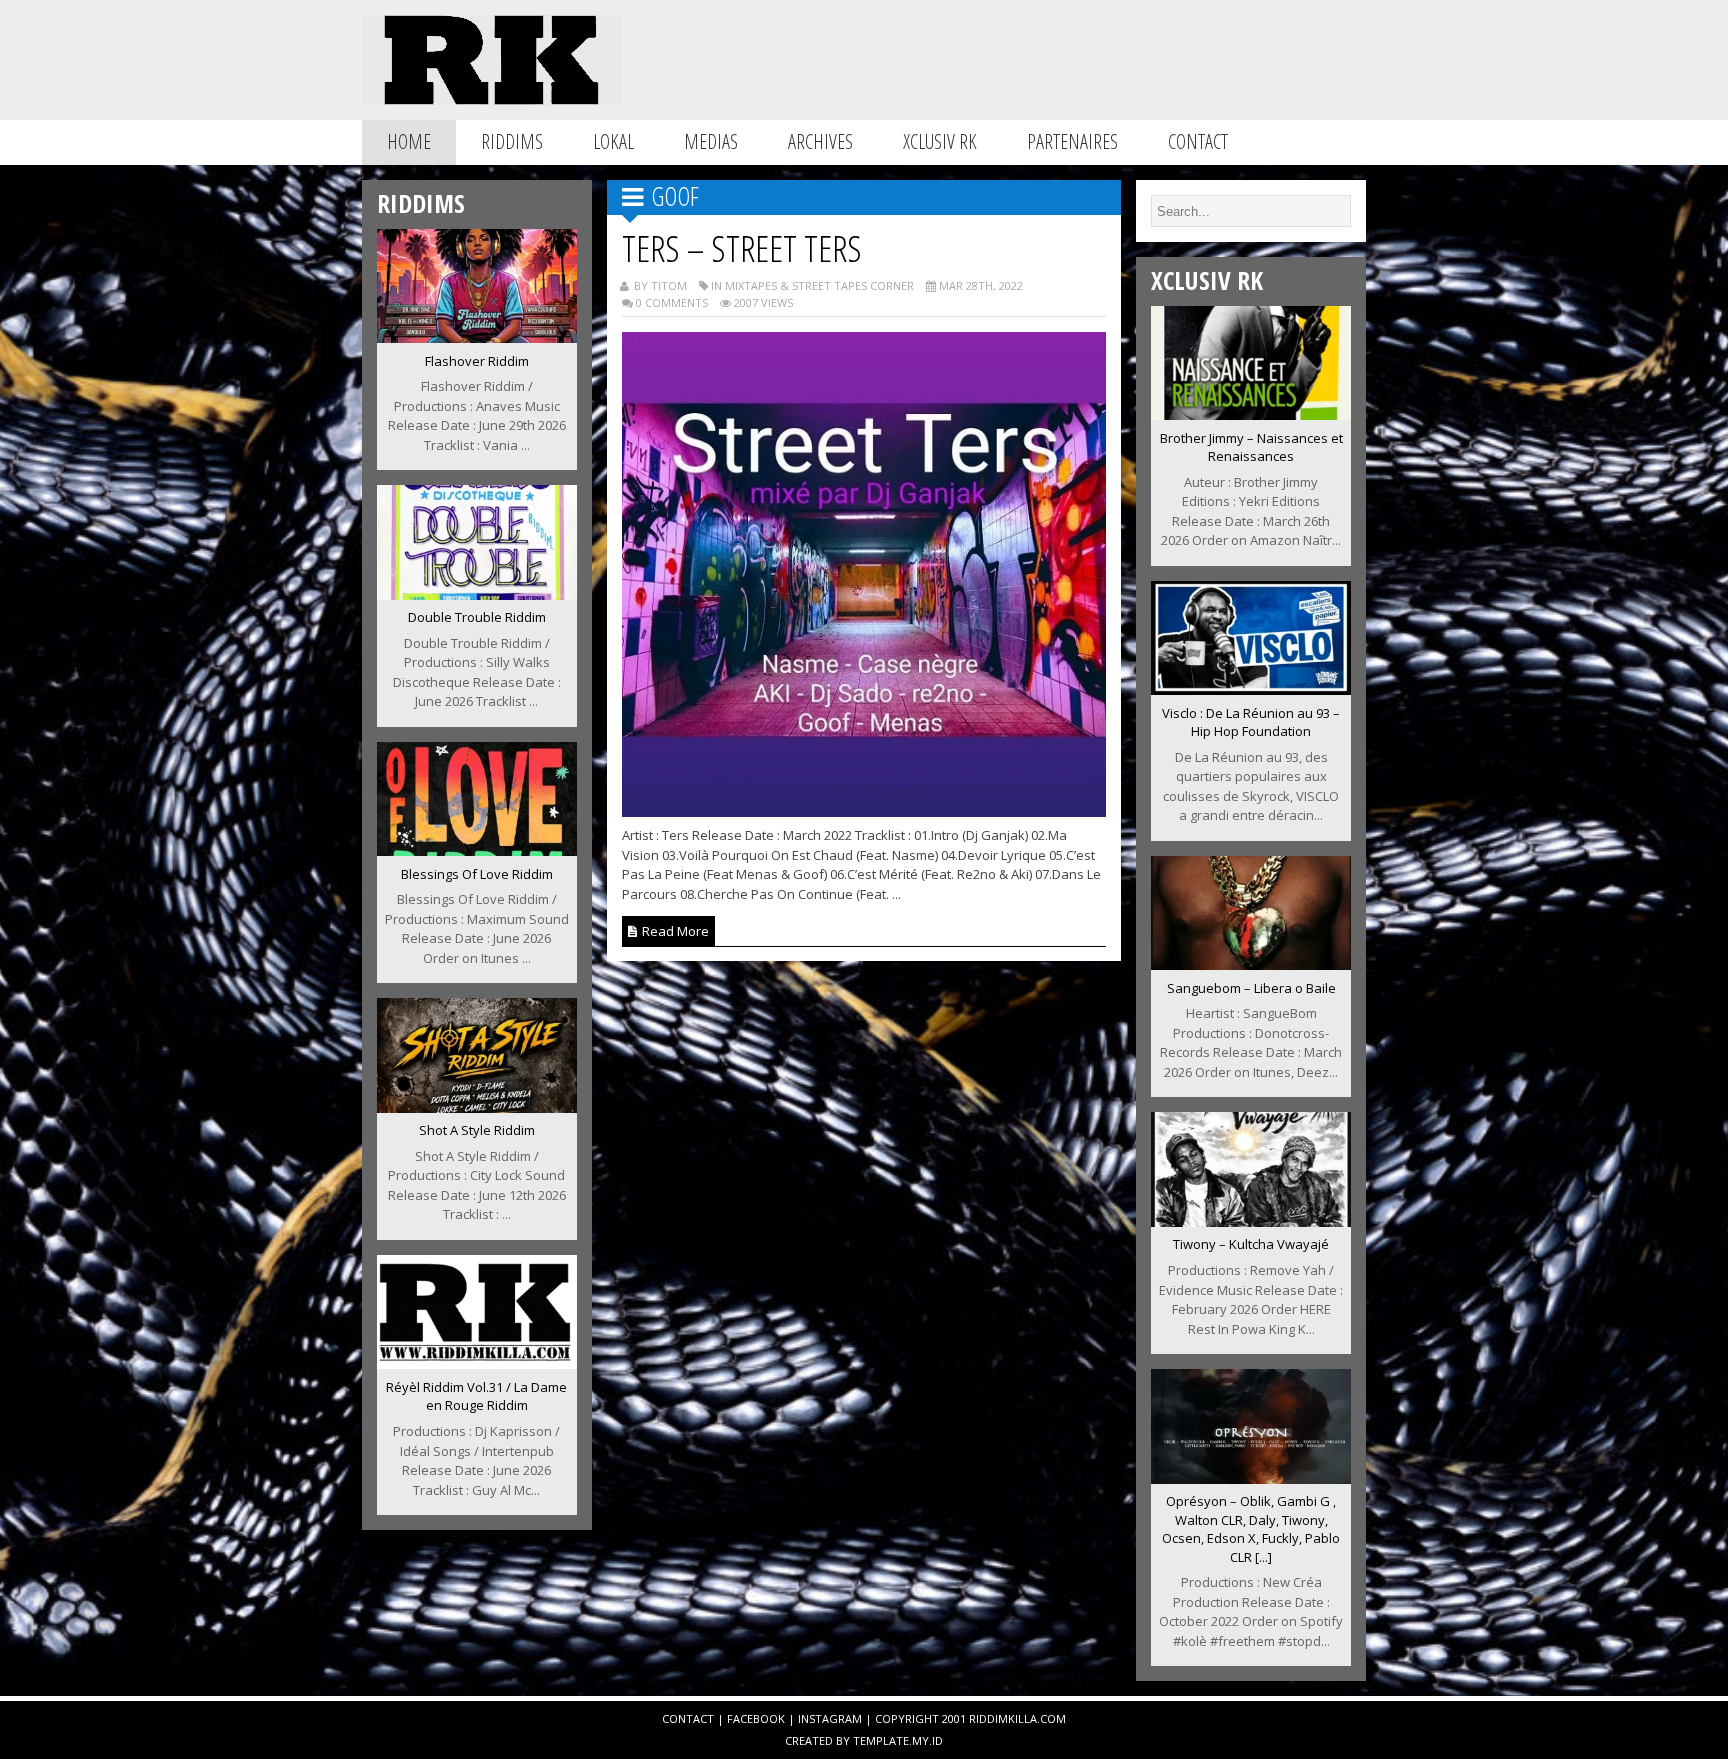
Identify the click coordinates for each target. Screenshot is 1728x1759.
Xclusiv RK (940, 141)
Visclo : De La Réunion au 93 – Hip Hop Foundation (1251, 722)
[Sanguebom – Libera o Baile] (1251, 964)
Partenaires (1072, 141)
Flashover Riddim (477, 361)
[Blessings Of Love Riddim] (477, 850)
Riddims (512, 141)
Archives (820, 141)
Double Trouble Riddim (477, 617)
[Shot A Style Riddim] (477, 1107)
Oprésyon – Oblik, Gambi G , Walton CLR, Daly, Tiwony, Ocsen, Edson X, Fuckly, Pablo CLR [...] (1251, 1529)
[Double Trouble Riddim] (477, 594)
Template (881, 1740)
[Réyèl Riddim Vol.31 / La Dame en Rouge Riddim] (477, 1363)
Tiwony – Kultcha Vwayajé (1251, 1244)
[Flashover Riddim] (477, 337)
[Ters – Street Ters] (864, 811)
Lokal (613, 141)
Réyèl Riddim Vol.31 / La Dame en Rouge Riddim (476, 1396)
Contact (1198, 141)
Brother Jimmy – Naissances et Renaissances (1251, 447)
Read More (674, 931)
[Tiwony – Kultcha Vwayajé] (1251, 1221)
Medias (711, 141)
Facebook (756, 1718)
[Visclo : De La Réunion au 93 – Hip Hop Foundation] (1251, 689)
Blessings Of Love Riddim (477, 874)
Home (409, 141)
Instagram (830, 1718)
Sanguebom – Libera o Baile (1251, 988)
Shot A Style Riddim (477, 1130)
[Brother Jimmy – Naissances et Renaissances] (1251, 414)
